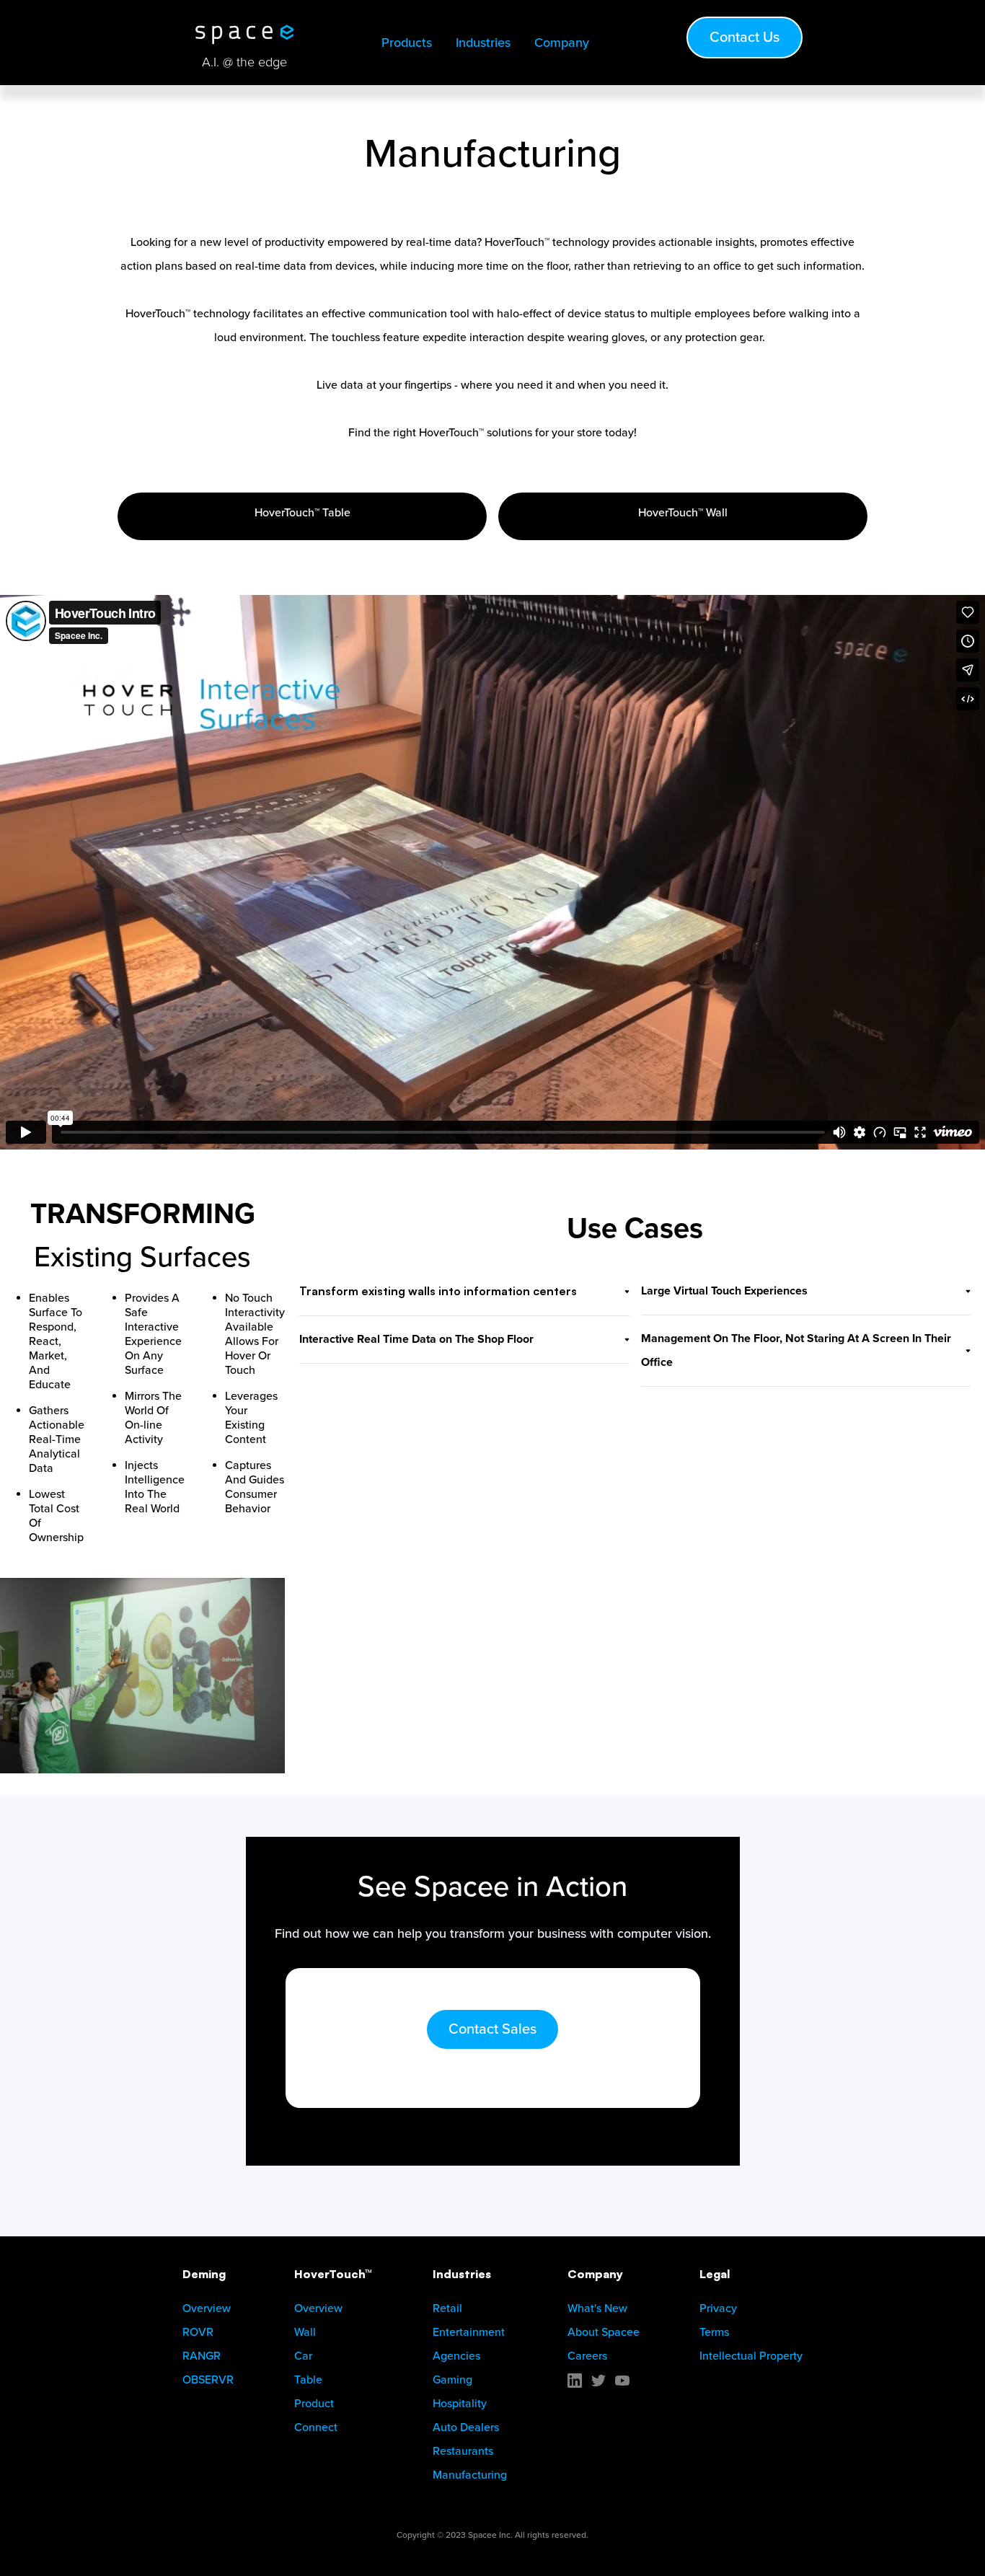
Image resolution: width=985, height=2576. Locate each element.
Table (308, 2380)
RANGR (202, 2356)
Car (303, 2356)
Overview (207, 2308)
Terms (714, 2332)
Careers (587, 2356)
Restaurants (463, 2451)
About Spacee (604, 2332)
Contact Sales (492, 2029)
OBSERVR (208, 2380)
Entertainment (469, 2332)
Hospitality (460, 2404)
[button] (411, 43)
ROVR (198, 2332)
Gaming (452, 2380)
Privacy (718, 2308)
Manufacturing (470, 2475)
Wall (305, 2332)
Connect (316, 2427)
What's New (597, 2308)
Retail (447, 2308)
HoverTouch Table (302, 513)
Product (314, 2404)
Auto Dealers (466, 2427)
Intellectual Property (751, 2356)
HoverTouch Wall (683, 513)
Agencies (456, 2356)
